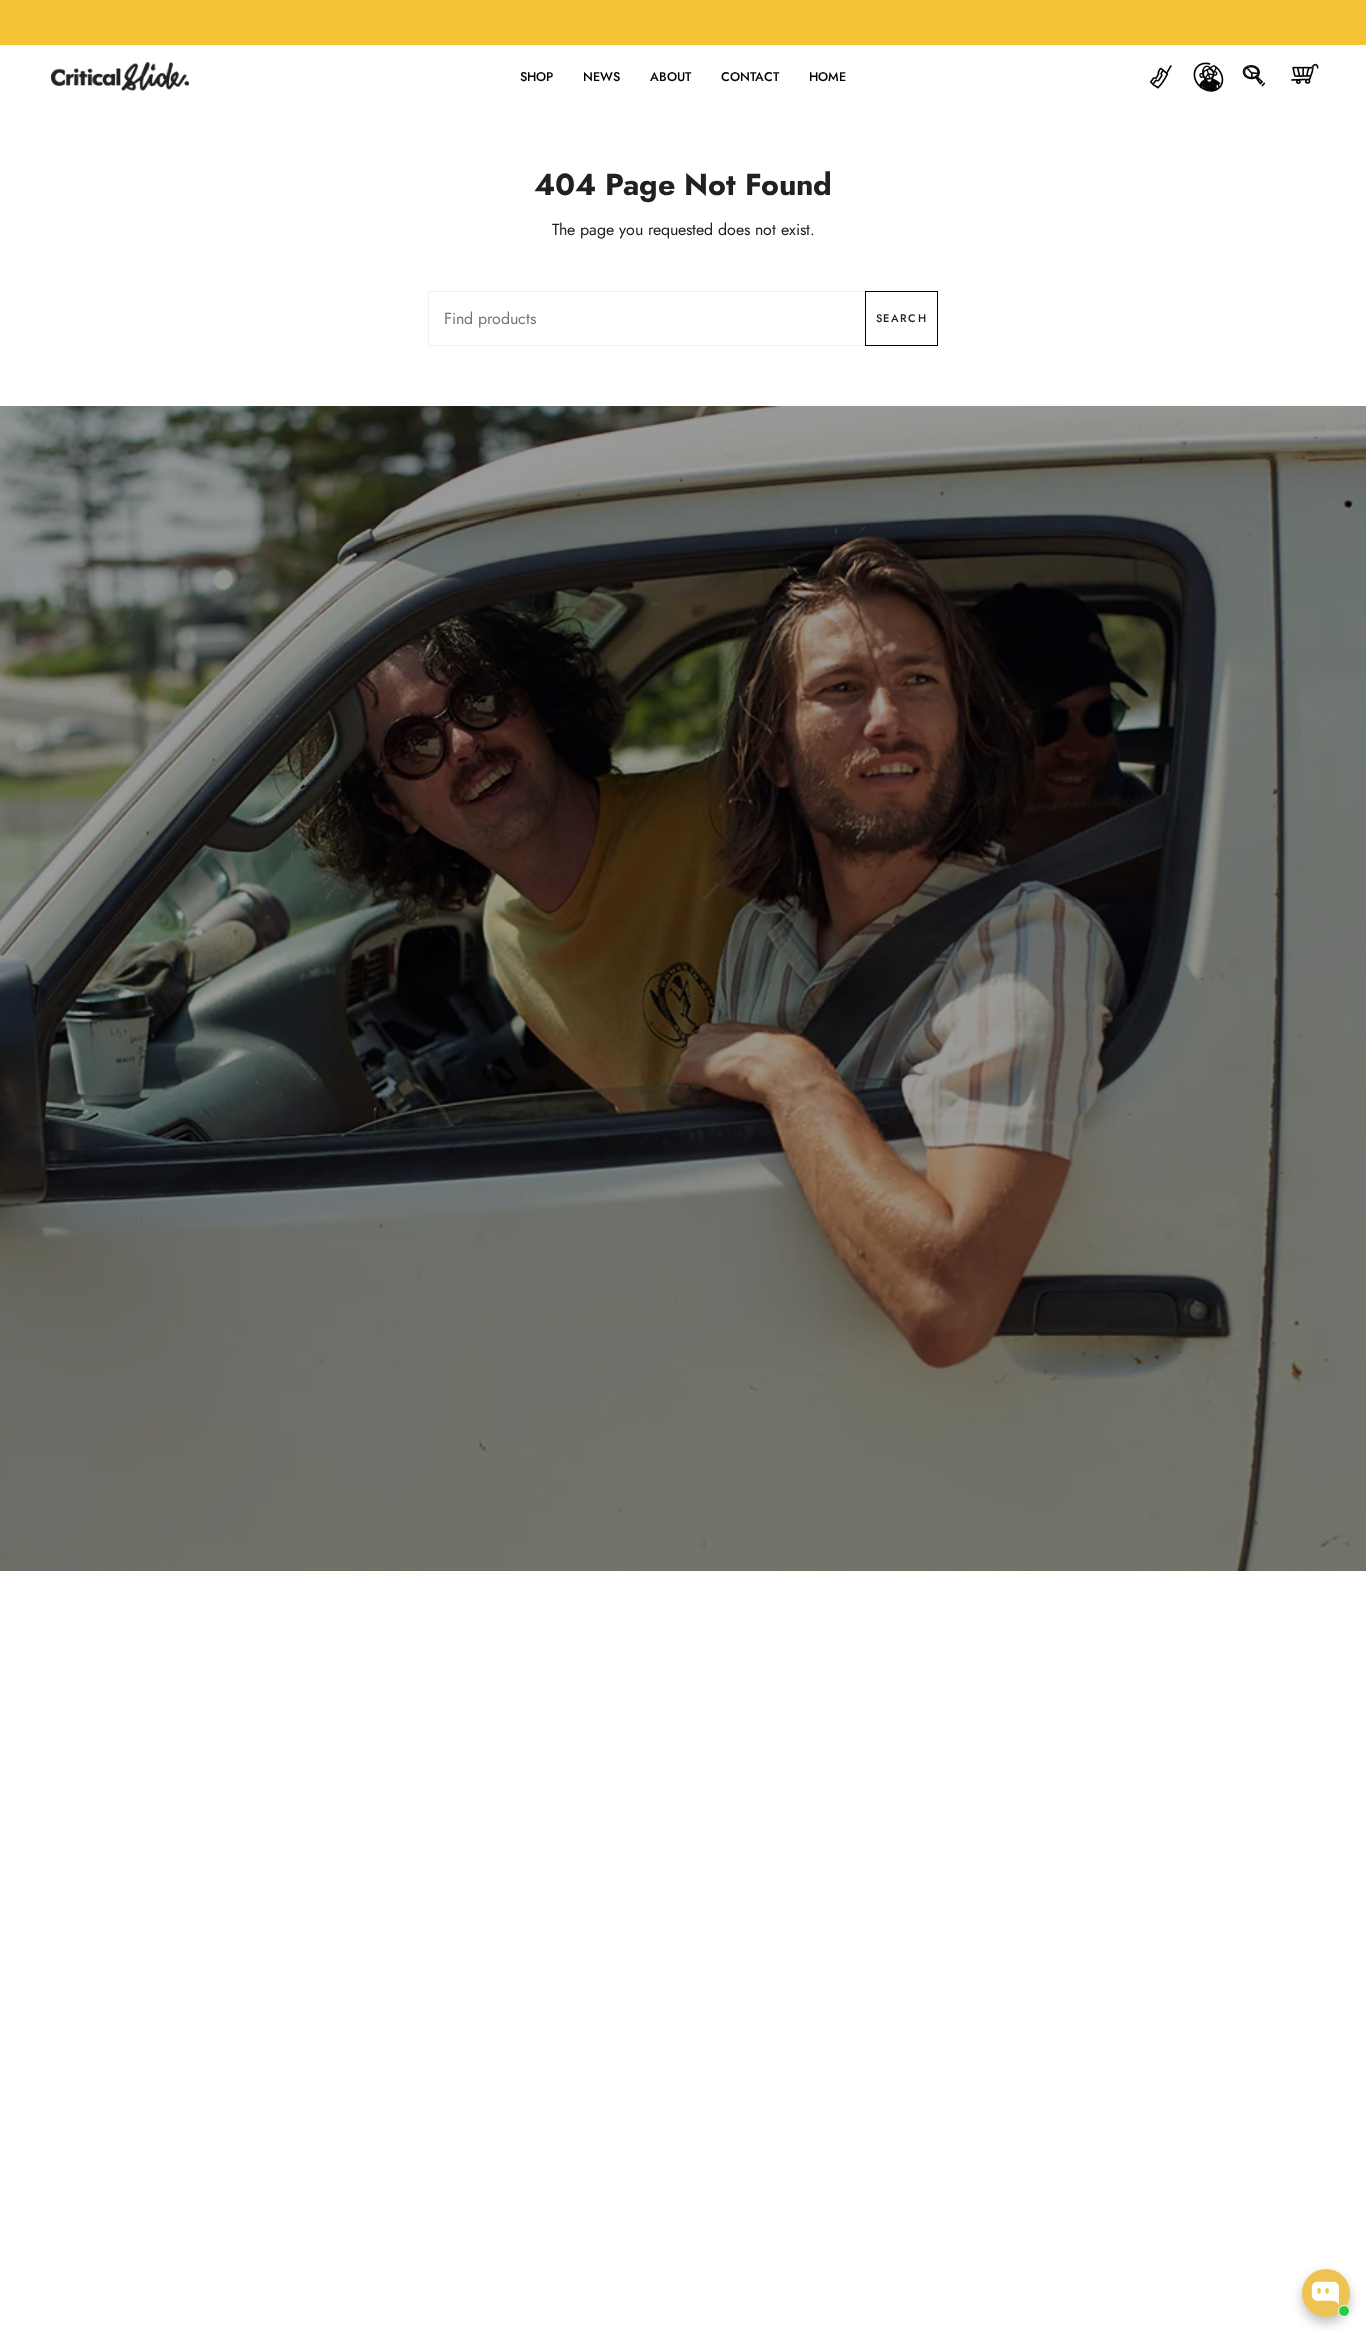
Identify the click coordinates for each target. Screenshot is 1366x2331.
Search (901, 318)
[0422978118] (1161, 76)
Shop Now (683, 1036)
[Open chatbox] (1326, 2293)
